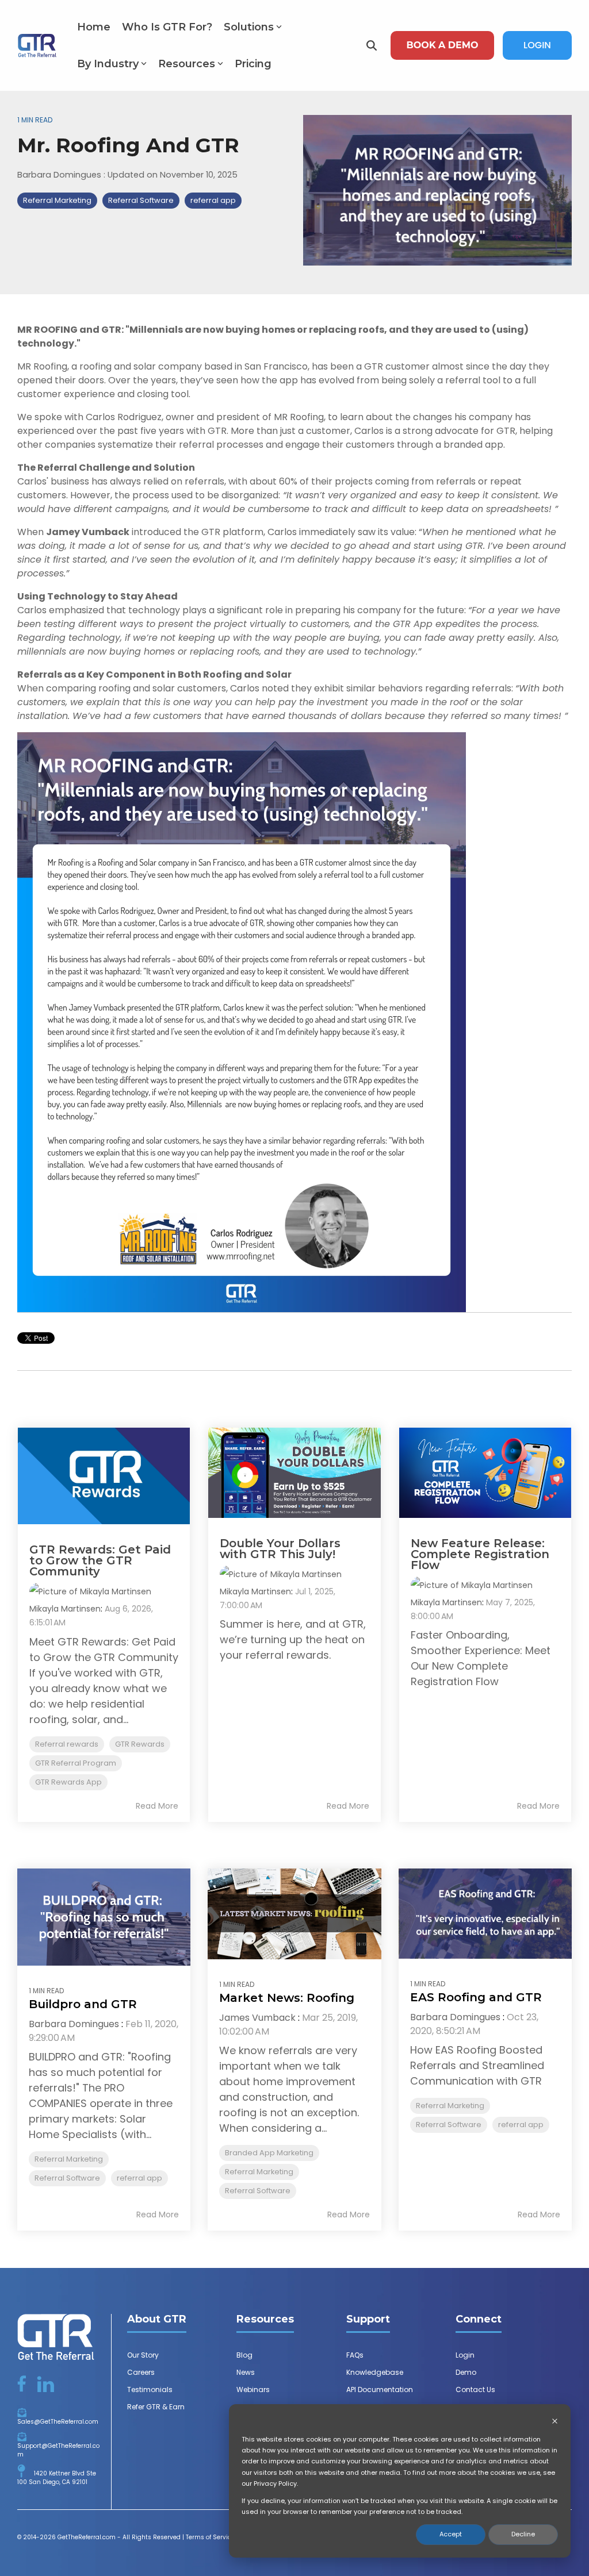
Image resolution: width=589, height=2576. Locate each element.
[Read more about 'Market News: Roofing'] (294, 1914)
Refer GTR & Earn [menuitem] (156, 2407)
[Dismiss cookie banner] (555, 2422)
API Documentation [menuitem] (380, 2389)
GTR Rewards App (68, 1782)
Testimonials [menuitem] (150, 2389)
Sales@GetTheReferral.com (58, 2422)
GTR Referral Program (76, 1763)
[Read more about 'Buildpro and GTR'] (104, 1917)
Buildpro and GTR (83, 2004)
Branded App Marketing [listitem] (269, 2153)
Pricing (253, 64)
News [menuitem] (246, 2372)
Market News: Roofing (287, 1998)
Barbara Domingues (60, 175)
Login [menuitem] (465, 2355)
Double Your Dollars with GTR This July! (280, 1549)
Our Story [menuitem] (143, 2355)
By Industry (108, 64)
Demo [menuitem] (466, 2372)
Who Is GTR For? (167, 27)
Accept (451, 2534)
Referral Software (141, 200)
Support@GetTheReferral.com (58, 2450)
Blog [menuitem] (244, 2355)
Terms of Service (210, 2537)
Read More (157, 1806)
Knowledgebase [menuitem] (375, 2372)
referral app (213, 200)
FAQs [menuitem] (355, 2355)
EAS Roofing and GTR (476, 1997)
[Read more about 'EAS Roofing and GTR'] (485, 1914)
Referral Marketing (57, 200)
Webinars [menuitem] (253, 2389)
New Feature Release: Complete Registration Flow (480, 1554)
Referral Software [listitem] (67, 2178)
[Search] (372, 45)
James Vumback (257, 2018)
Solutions (249, 27)
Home (94, 27)
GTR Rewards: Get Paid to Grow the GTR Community (100, 1560)
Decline (523, 2534)
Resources (187, 64)
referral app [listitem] (139, 2178)
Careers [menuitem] (141, 2372)
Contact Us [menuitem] (475, 2389)
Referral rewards (67, 1744)
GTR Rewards (140, 1744)
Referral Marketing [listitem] (69, 2159)
